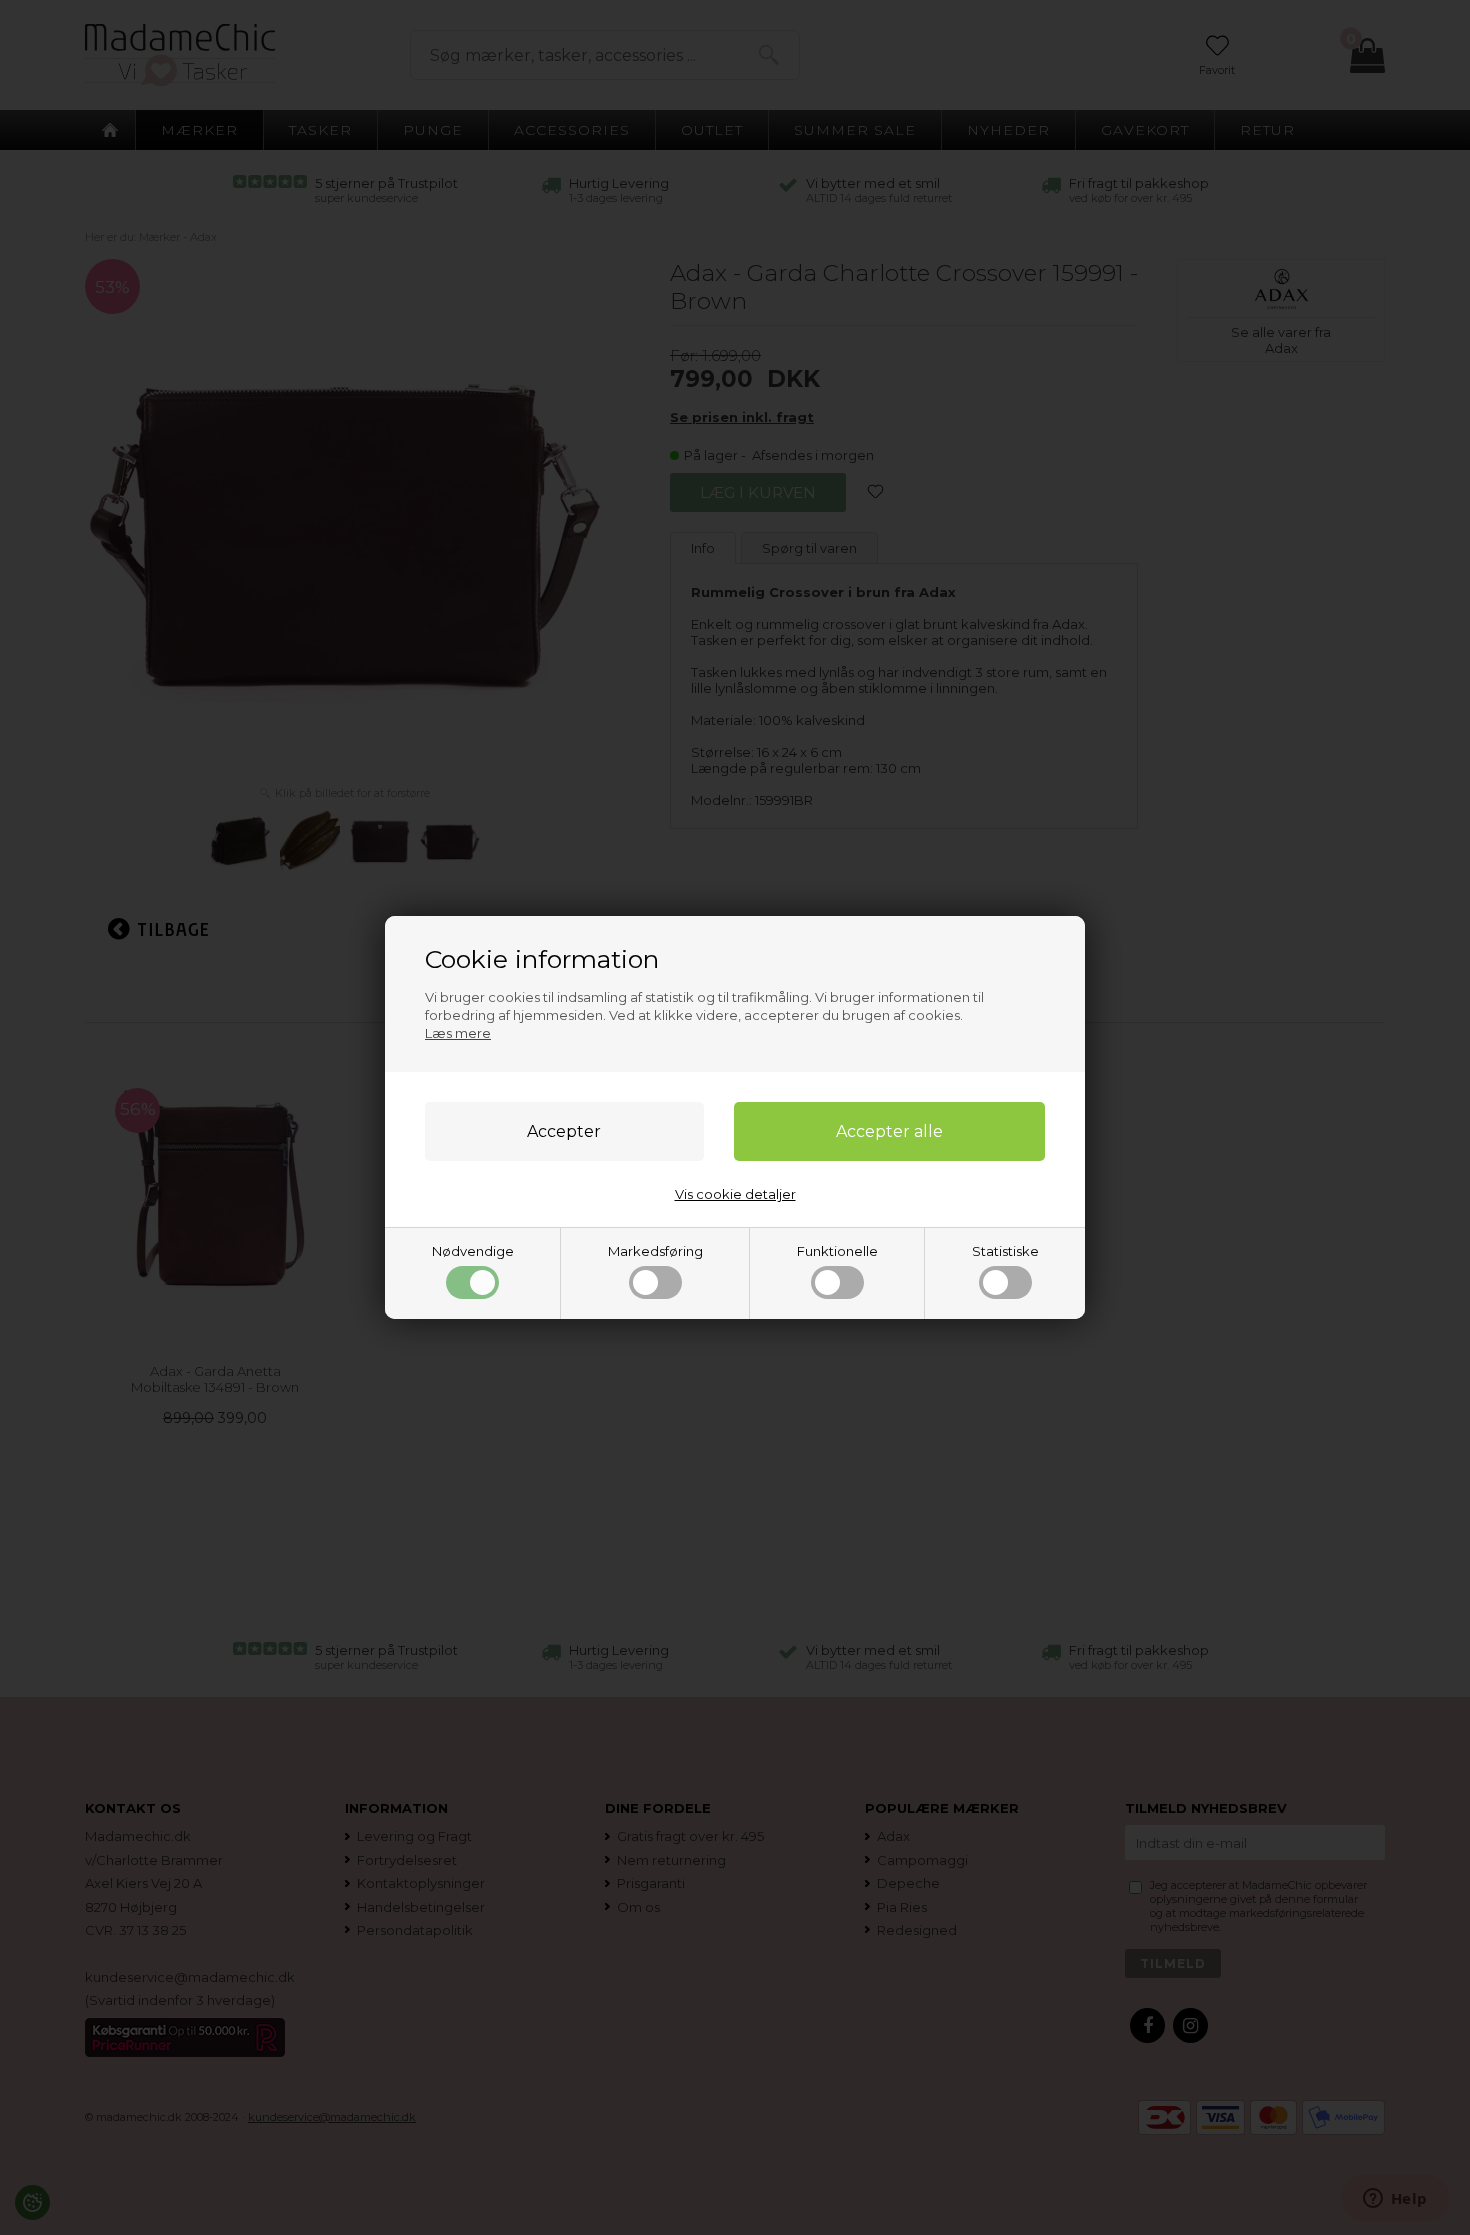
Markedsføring (655, 1251)
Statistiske (1005, 1251)
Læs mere (458, 1033)
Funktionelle (837, 1251)
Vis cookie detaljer (735, 1194)
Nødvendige (473, 1251)
